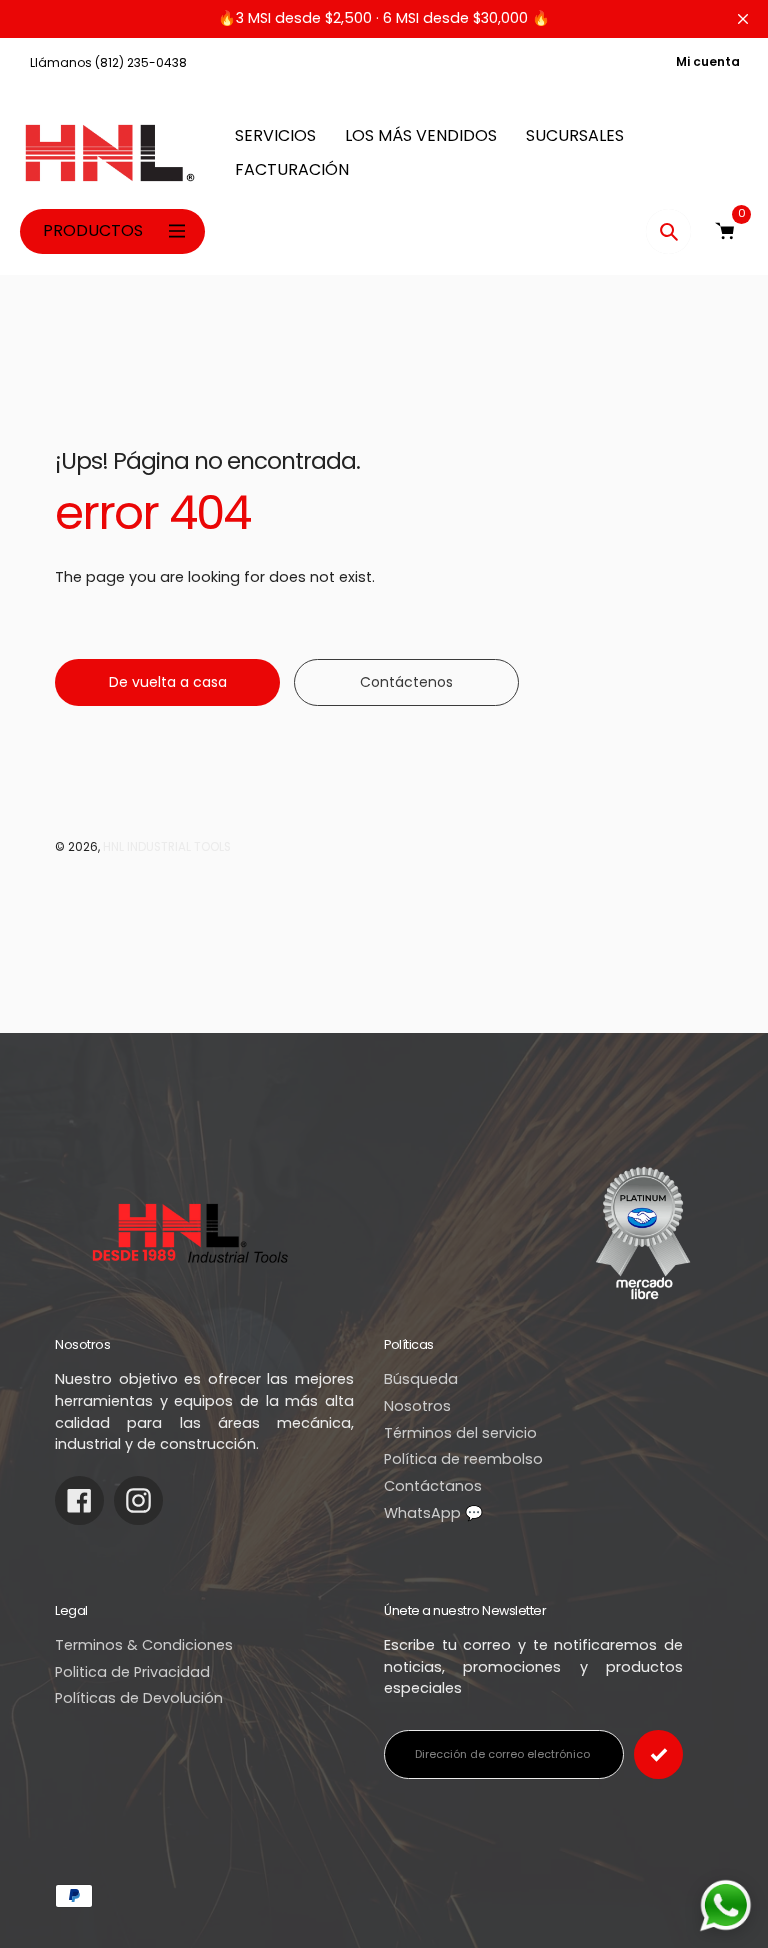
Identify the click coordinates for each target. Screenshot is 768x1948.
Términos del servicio (460, 1433)
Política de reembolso (463, 1459)
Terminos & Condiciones (144, 1645)
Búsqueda (421, 1379)
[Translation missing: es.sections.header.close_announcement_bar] (743, 19)
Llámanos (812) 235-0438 (108, 62)
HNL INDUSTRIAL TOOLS (167, 847)
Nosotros (417, 1406)
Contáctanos (433, 1486)
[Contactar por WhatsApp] (725, 1905)
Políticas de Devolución (139, 1698)
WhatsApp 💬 (433, 1513)
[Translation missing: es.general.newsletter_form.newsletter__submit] (658, 1754)
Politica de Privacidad (132, 1672)
